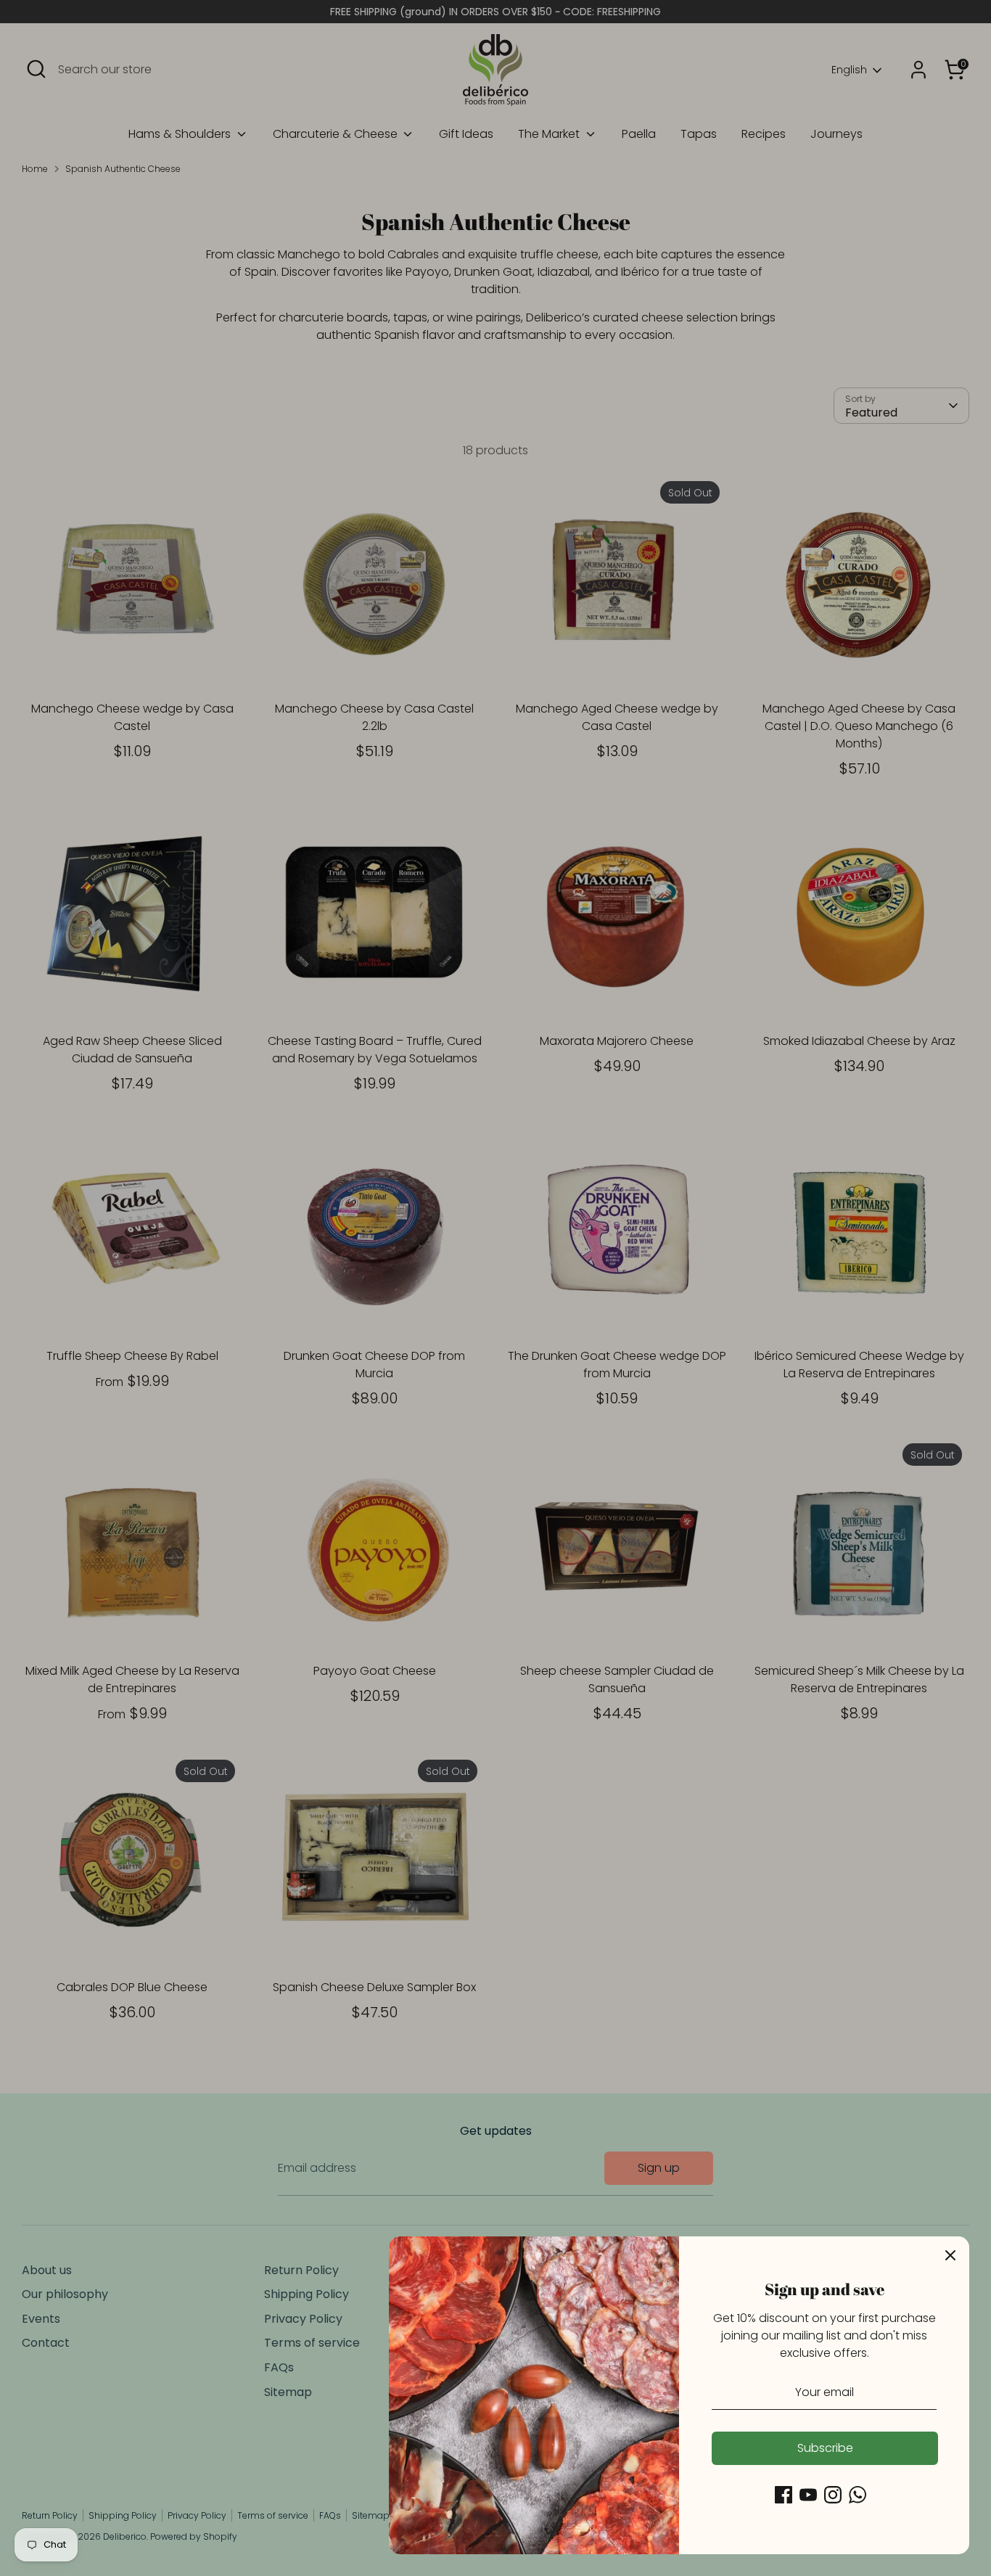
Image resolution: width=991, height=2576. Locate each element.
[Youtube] (808, 2495)
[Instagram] (833, 2495)
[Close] (950, 2255)
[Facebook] (784, 2495)
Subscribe (825, 2448)
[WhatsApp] (858, 2495)
